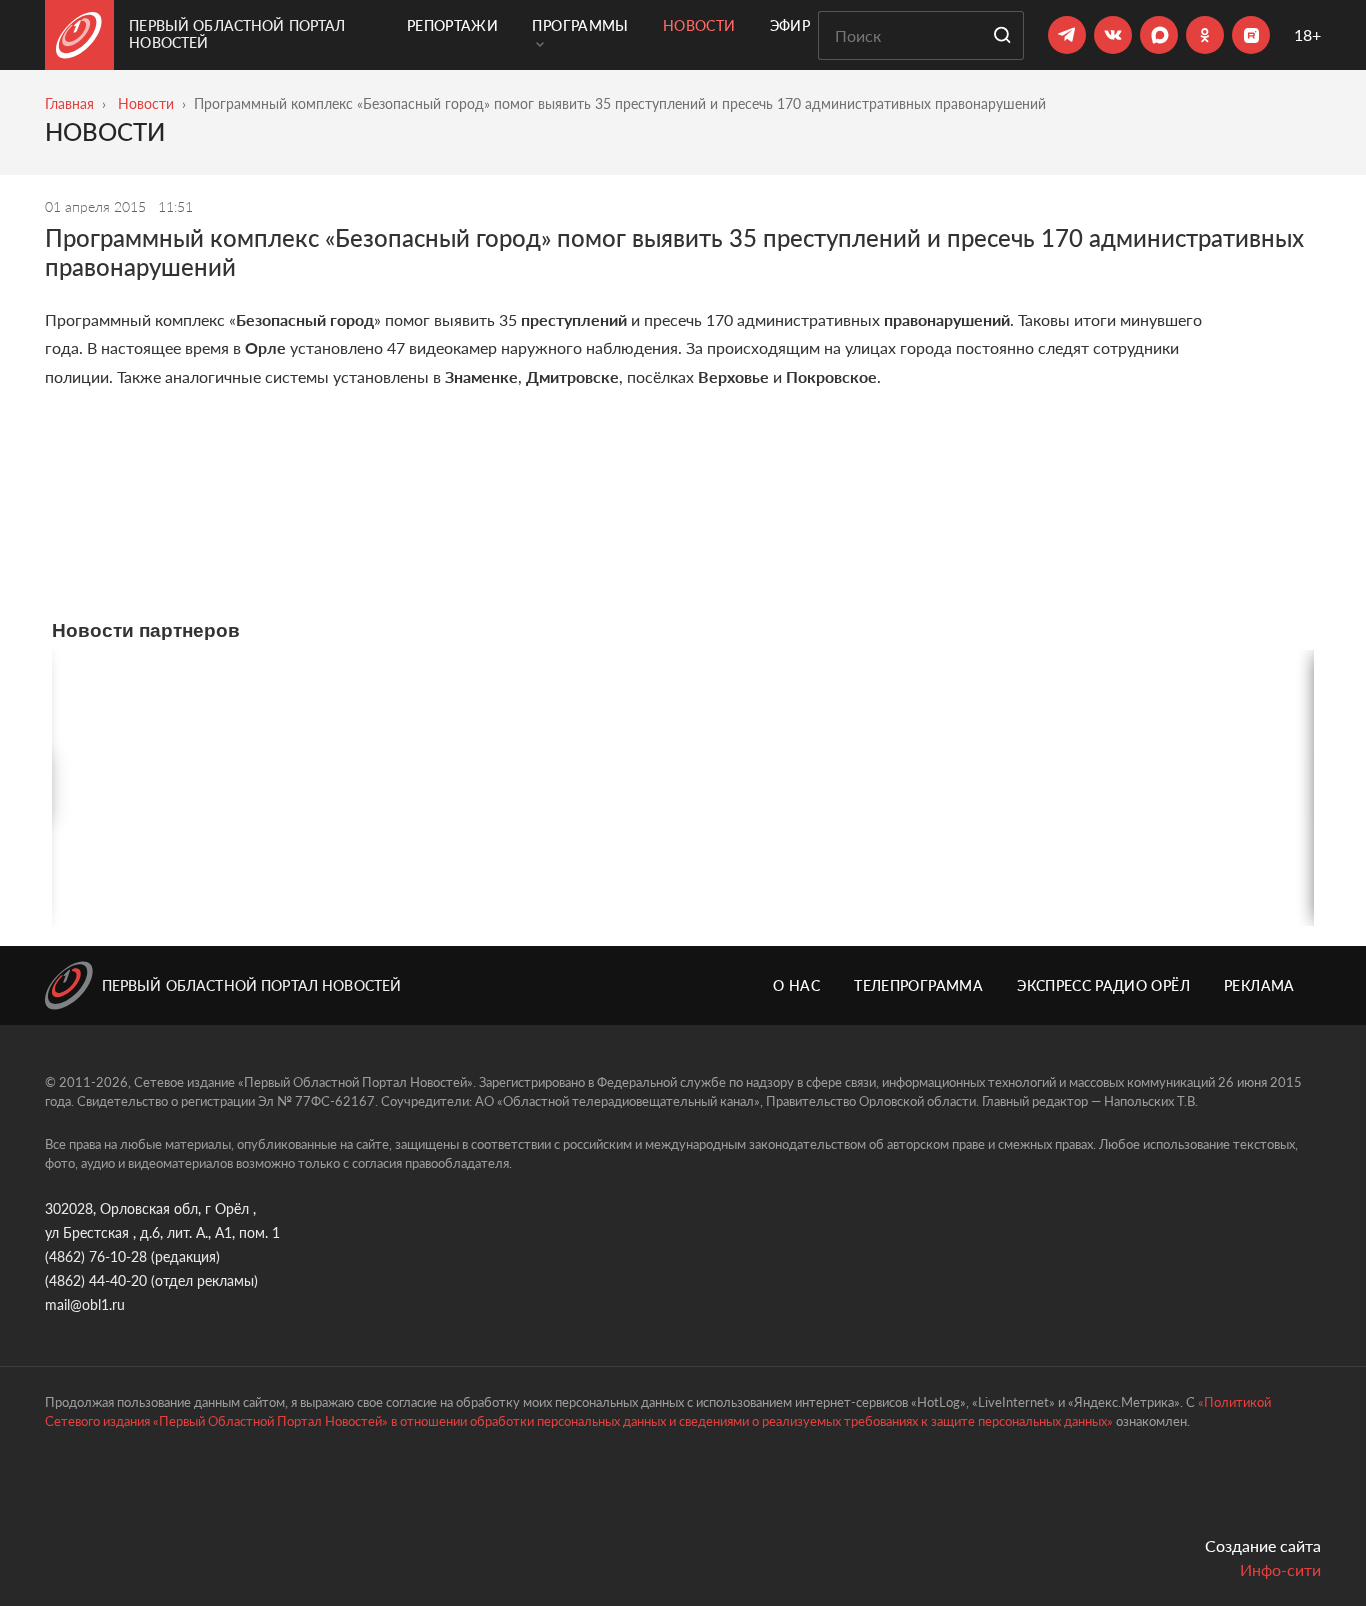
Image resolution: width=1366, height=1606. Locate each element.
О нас (796, 985)
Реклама (1259, 985)
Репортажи (452, 25)
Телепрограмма (918, 985)
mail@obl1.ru (85, 1304)
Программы (580, 25)
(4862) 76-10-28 (96, 1256)
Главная (69, 103)
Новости (699, 25)
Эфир (790, 25)
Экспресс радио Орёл (1103, 985)
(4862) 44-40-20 (96, 1280)
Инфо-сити (1280, 1569)
